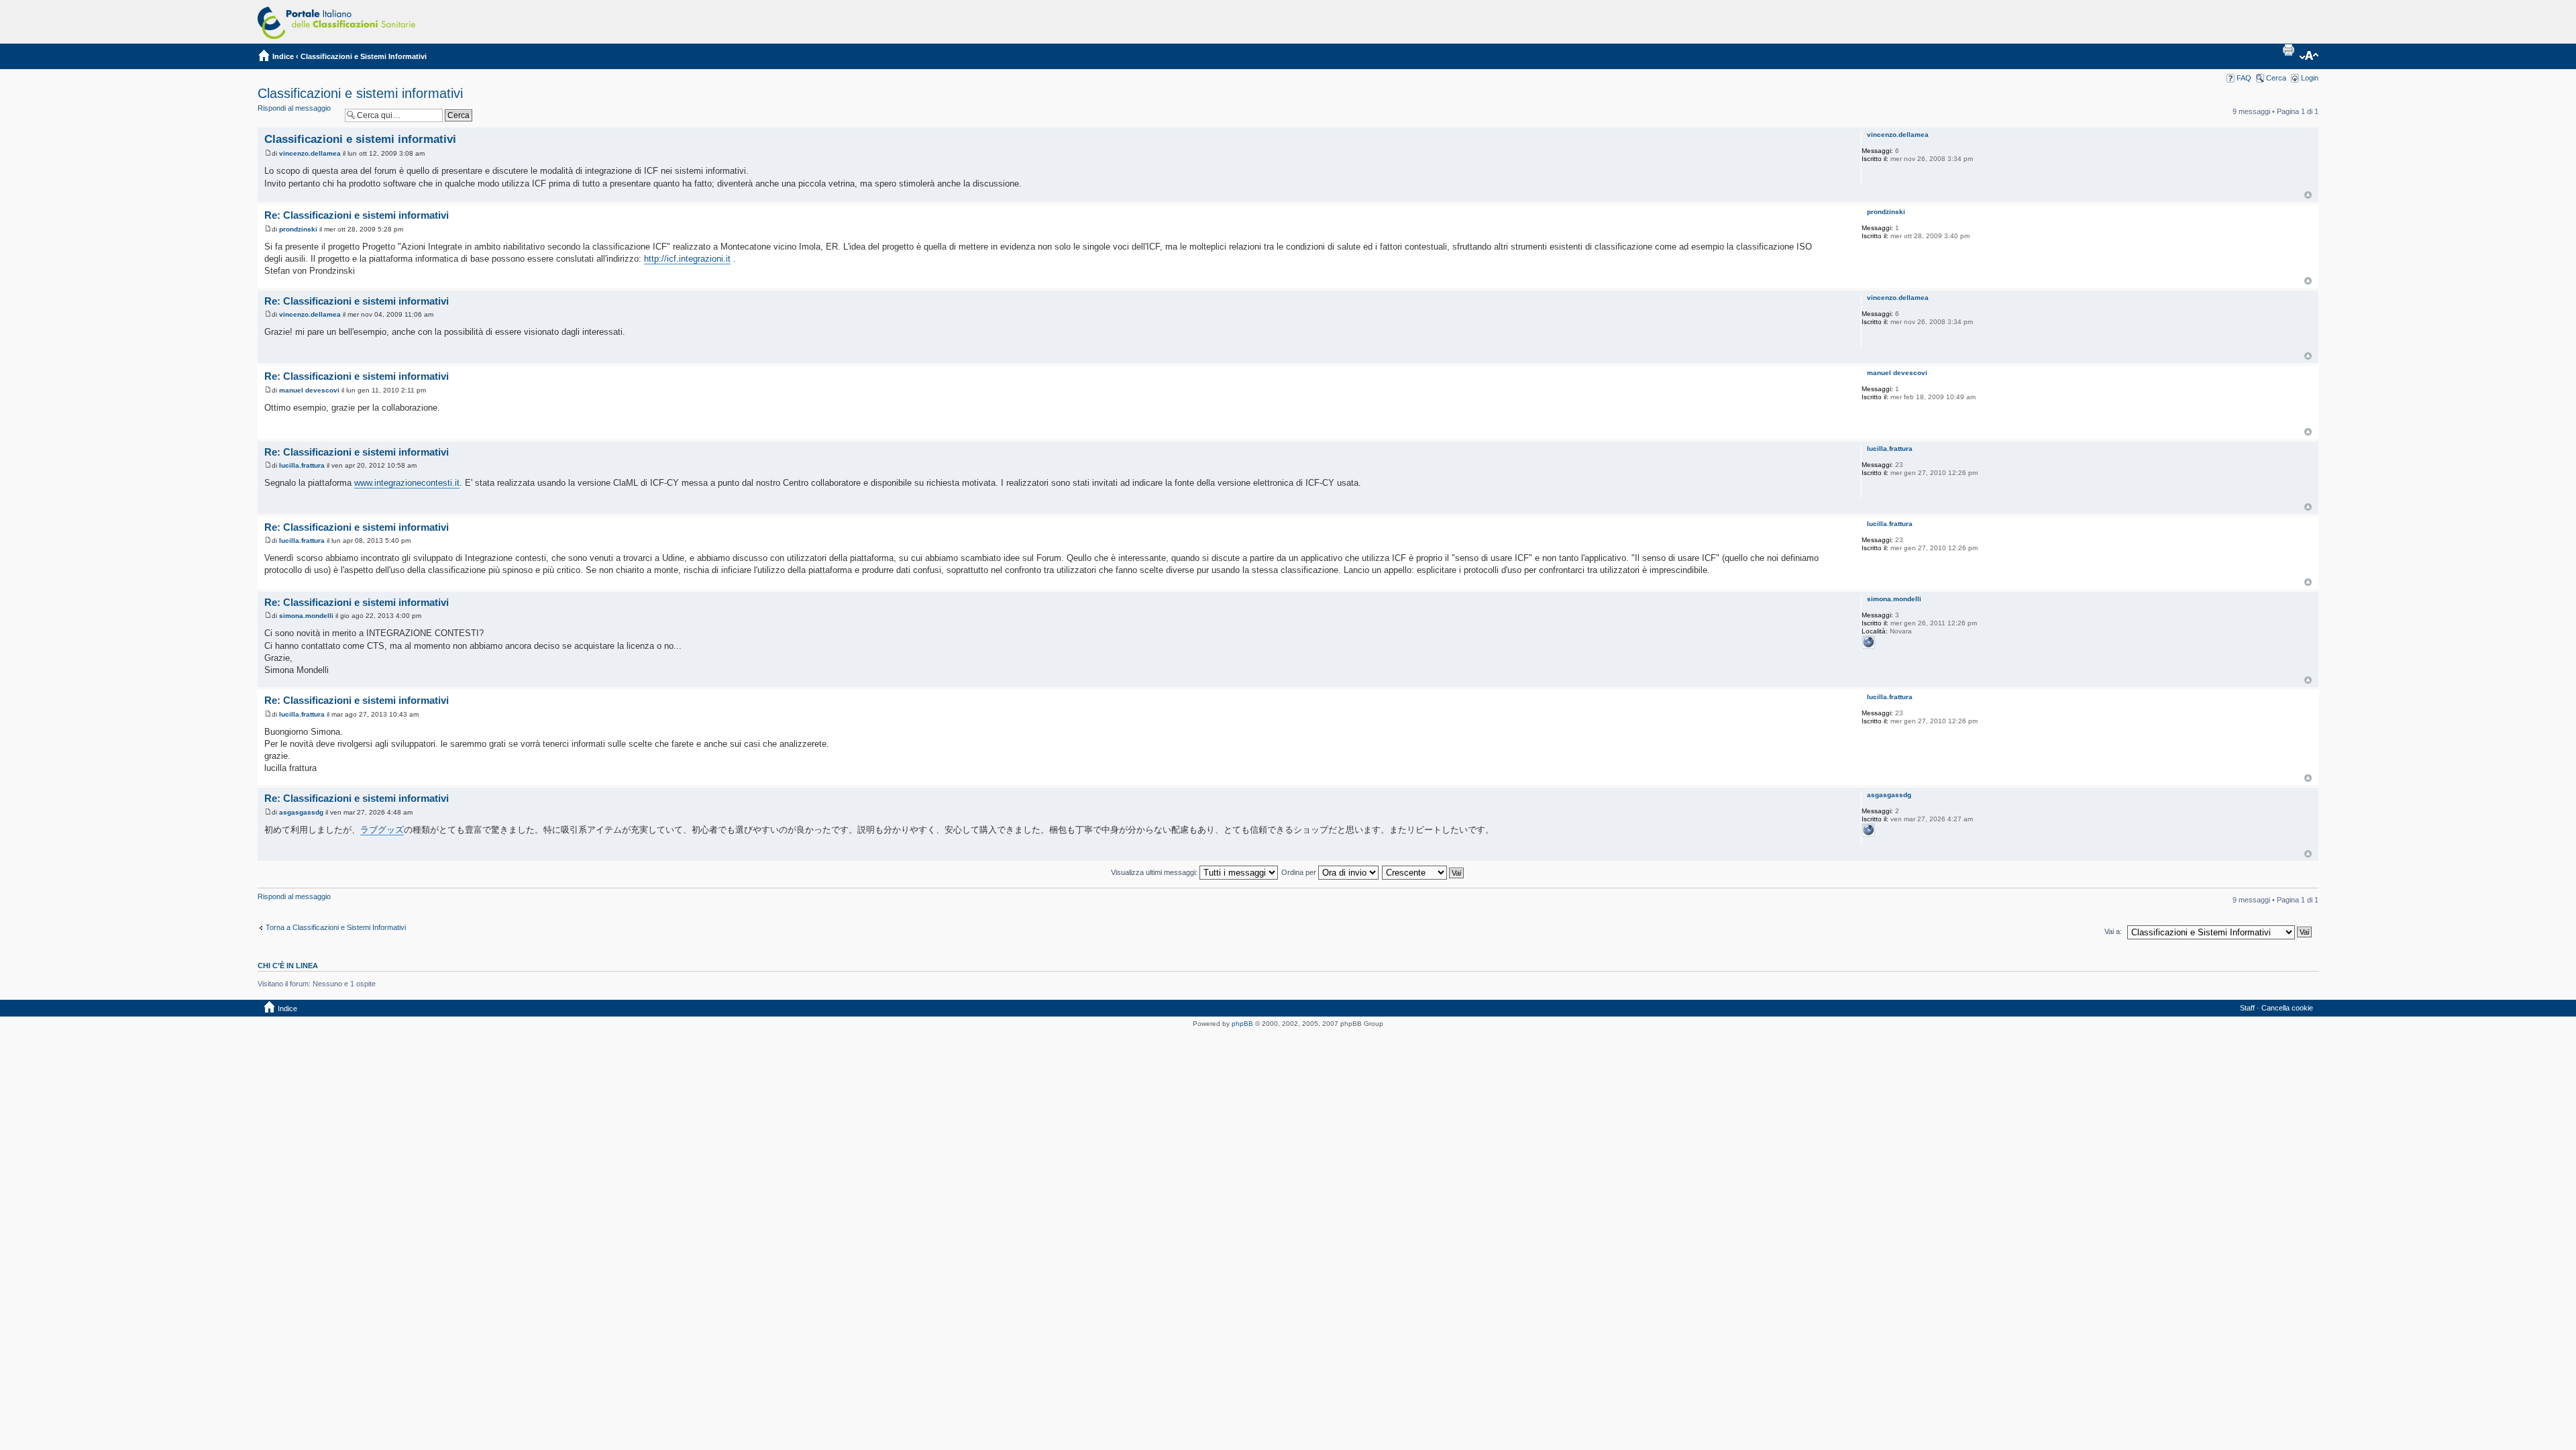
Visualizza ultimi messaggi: (1155, 872)
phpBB (1242, 1024)
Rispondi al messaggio (294, 108)
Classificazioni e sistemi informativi (360, 93)
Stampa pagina (2288, 50)
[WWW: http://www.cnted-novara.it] (1868, 642)
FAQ (2244, 78)
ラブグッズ (382, 830)
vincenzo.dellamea (310, 153)
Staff (2247, 1008)
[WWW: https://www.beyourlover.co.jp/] (1868, 830)
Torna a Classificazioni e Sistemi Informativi (336, 927)
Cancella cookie (2287, 1008)
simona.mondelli (306, 616)
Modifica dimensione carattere (2309, 56)
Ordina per (1300, 872)
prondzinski (298, 229)
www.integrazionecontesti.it (407, 483)
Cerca (2276, 78)
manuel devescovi (309, 390)
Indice (283, 56)
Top (2308, 195)
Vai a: (2113, 931)
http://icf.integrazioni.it (687, 259)
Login (2310, 78)
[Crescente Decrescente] (1424, 872)
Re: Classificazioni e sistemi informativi (357, 215)
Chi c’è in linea (288, 966)
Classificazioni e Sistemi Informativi (364, 56)
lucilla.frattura (302, 465)
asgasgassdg (301, 812)
